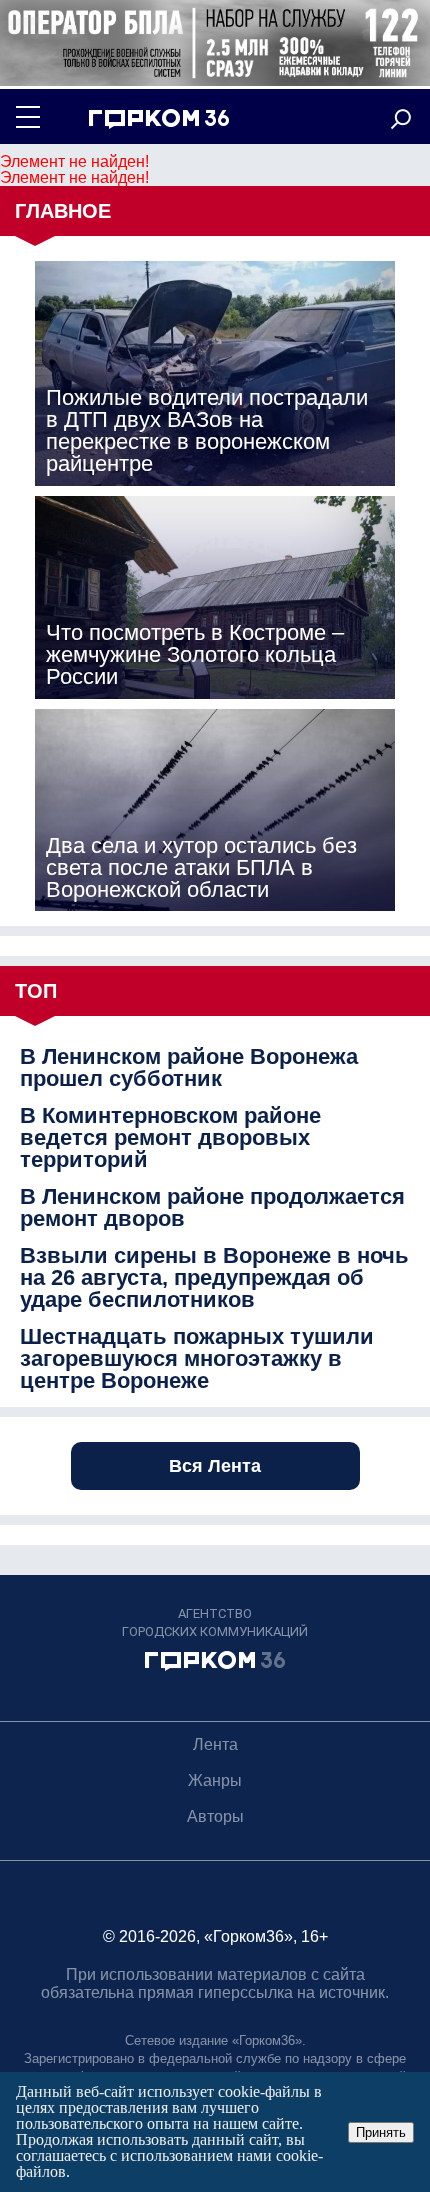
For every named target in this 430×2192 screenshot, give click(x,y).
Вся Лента (215, 1466)
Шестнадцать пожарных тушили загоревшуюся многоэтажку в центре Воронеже (197, 1359)
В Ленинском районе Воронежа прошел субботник (189, 1068)
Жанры (215, 1780)
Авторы (215, 1816)
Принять (381, 2132)
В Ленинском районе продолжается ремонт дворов (212, 1208)
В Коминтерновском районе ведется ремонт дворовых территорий (170, 1138)
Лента (215, 1744)
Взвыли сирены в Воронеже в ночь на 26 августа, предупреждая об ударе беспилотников (214, 1278)
